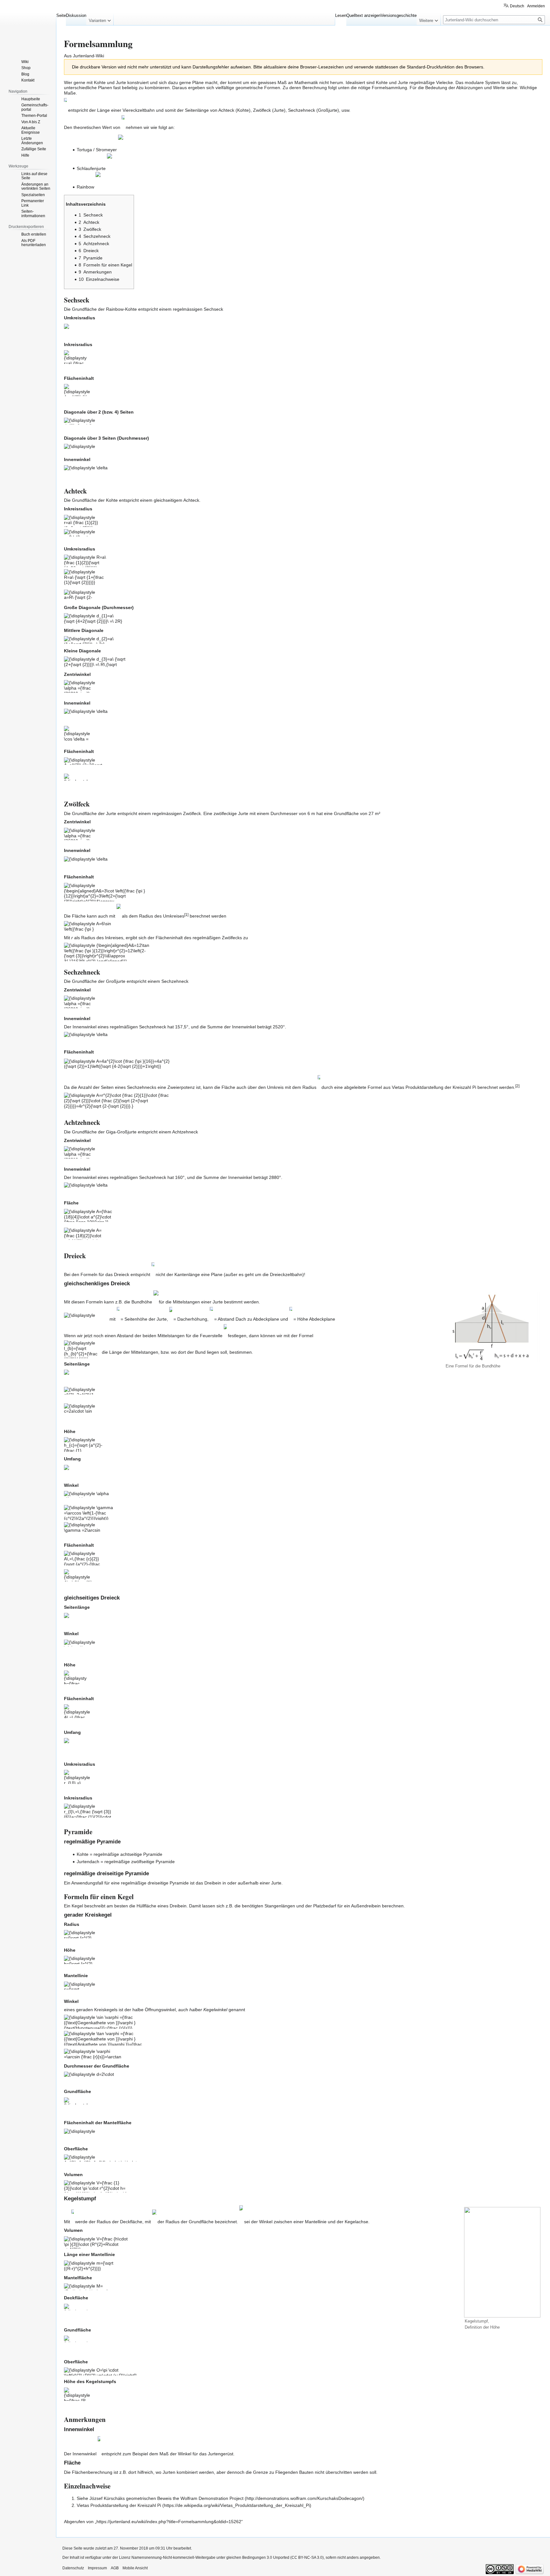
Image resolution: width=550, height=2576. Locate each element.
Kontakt (28, 80)
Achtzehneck (185, 1132)
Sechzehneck (175, 981)
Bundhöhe (142, 1302)
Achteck (191, 500)
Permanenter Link (33, 203)
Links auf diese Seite (34, 176)
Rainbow (115, 309)
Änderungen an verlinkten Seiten (36, 187)
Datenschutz (73, 2568)
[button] (100, 19)
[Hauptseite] (28, 25)
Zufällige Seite (34, 149)
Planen (105, 88)
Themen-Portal (34, 116)
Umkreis (275, 1088)
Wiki (25, 62)
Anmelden (536, 6)
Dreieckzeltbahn (286, 1274)
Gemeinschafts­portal (35, 107)
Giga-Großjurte (121, 1132)
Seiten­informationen (33, 214)
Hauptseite (31, 99)
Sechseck (213, 309)
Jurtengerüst (221, 2454)
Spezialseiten (33, 195)
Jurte (279, 110)
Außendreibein (366, 1906)
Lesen (341, 15)
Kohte (243, 110)
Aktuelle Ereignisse (31, 130)
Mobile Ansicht (135, 2568)
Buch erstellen (34, 234)
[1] (186, 915)
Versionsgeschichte (399, 15)
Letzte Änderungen (32, 141)
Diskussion (76, 15)
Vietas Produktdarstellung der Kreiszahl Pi (119, 2505)
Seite (61, 15)
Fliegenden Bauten (294, 2472)
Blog (25, 74)
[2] (517, 1086)
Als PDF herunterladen (34, 243)
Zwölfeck (192, 813)
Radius (309, 1088)
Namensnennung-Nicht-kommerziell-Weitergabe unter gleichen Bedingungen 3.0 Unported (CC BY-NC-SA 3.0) (228, 2558)
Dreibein (178, 1906)
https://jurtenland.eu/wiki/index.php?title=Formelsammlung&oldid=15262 (169, 2522)
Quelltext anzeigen (363, 15)
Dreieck (122, 1274)
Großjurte (328, 110)
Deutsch (517, 6)
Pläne (198, 82)
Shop (26, 68)
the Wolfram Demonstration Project (208, 2498)
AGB (115, 2568)
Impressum (97, 2568)
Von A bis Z (31, 122)
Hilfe (25, 155)
